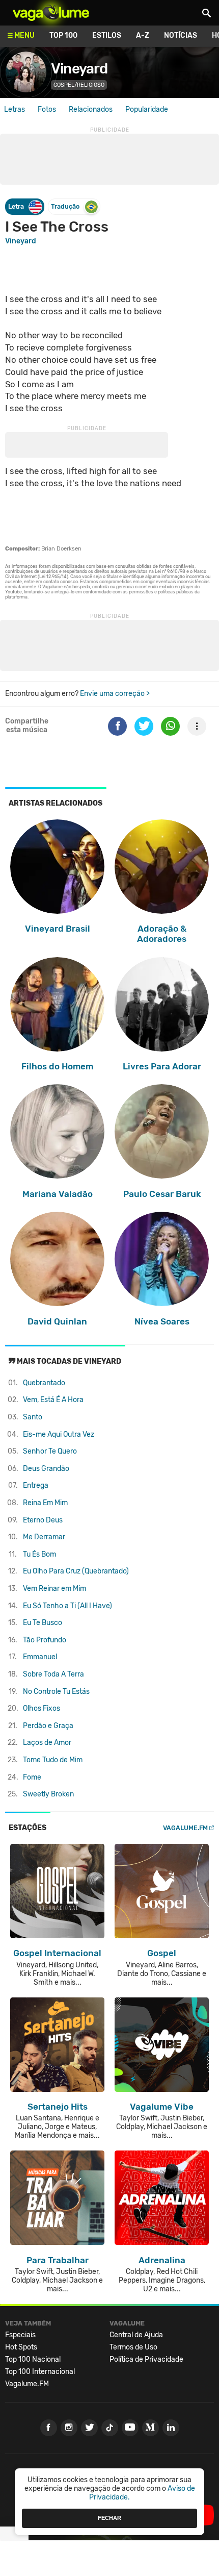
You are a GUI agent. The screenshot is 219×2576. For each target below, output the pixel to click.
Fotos (47, 109)
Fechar (109, 2518)
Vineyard (79, 69)
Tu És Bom (39, 1554)
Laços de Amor (47, 1743)
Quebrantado (44, 1383)
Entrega (36, 1485)
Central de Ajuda (136, 2335)
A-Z (143, 35)
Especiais (20, 2335)
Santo (33, 1417)
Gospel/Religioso (79, 85)
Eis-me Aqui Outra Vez (59, 1434)
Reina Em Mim (45, 1503)
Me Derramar (44, 1537)
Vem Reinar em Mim (54, 1589)
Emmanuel (40, 1657)
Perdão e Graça (48, 1726)
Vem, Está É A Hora (53, 1400)
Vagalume (51, 13)
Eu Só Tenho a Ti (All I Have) (67, 1606)
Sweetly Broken (48, 1794)
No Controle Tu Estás (56, 1692)
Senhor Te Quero (50, 1451)
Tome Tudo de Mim (53, 1760)
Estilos (107, 35)
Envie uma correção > (115, 694)
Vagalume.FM (185, 1828)
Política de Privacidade (146, 2359)
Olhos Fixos (42, 1708)
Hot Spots (21, 2347)
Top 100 (63, 35)
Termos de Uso (133, 2347)
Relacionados (91, 109)
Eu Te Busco (43, 1623)
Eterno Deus (43, 1520)
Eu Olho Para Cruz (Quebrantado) (76, 1571)
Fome (32, 1777)
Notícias (181, 35)
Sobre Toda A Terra (53, 1674)
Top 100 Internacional (40, 2372)
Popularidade (147, 109)
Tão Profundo (45, 1640)
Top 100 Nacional (33, 2359)
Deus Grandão (46, 1469)
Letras (15, 109)
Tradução (65, 206)
